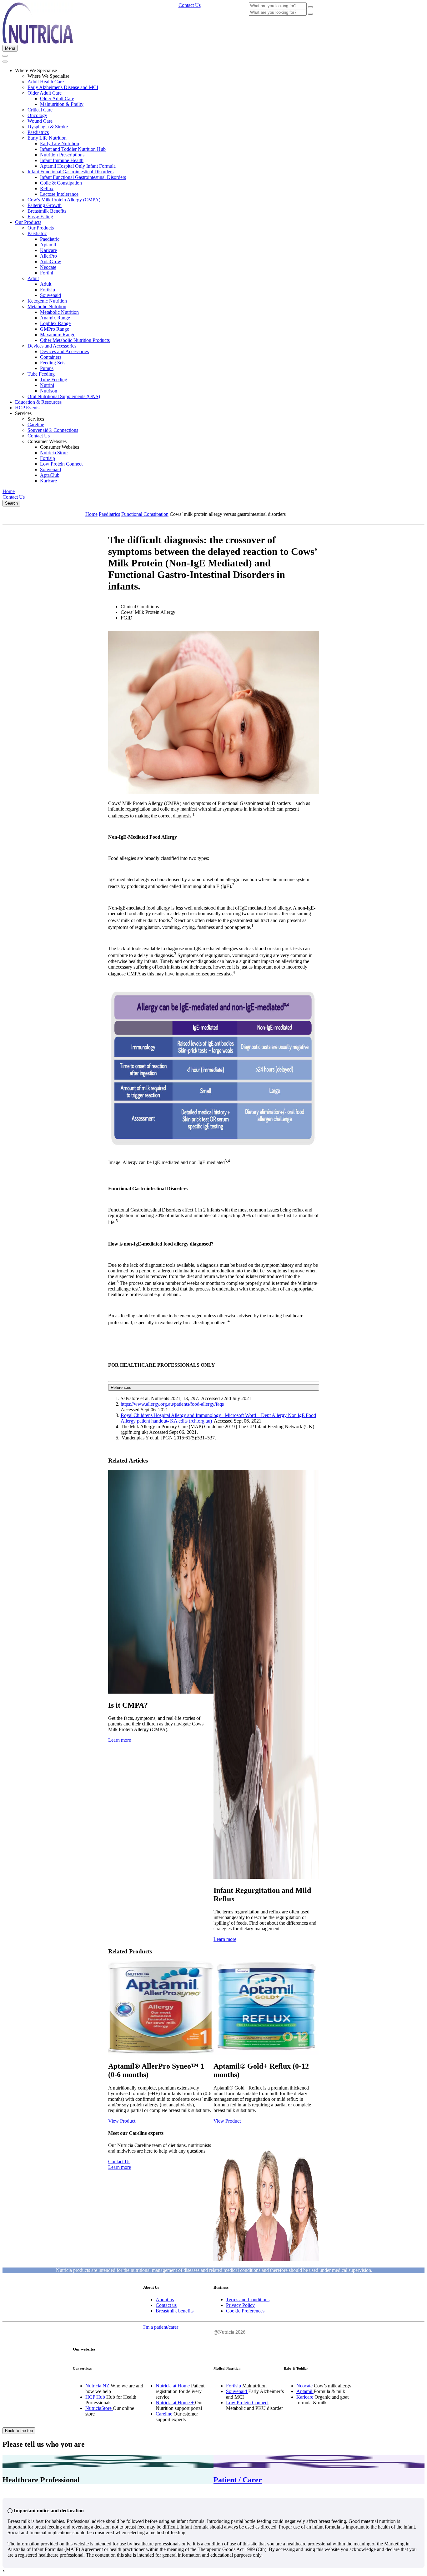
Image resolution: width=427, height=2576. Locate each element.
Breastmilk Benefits (47, 211)
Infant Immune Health (62, 160)
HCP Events (27, 408)
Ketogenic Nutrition (47, 301)
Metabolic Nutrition (47, 306)
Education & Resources (38, 402)
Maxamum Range (58, 335)
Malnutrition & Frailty (62, 104)
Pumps (47, 368)
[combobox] (278, 6)
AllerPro (48, 256)
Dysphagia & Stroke (48, 127)
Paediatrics (38, 132)
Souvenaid (50, 295)
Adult (33, 278)
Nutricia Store (54, 453)
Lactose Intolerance (59, 194)
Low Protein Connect (61, 464)
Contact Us (39, 436)
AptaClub (50, 475)
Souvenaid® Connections (53, 430)
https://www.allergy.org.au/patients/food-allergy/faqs (172, 1404)
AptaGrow (51, 262)
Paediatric (37, 233)
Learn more (120, 1740)
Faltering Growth (45, 205)
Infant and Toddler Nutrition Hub (73, 149)
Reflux (47, 188)
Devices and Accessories (52, 346)
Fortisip (48, 290)
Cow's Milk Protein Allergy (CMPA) (64, 200)
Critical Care (40, 110)
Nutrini (47, 385)
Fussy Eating (40, 217)
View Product (122, 2121)
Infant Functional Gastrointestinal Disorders (70, 172)
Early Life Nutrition (47, 138)
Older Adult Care (45, 93)
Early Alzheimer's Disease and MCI (63, 87)
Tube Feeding (41, 374)
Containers (51, 357)
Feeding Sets (53, 363)
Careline (36, 424)
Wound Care (40, 121)
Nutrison (49, 391)
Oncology (37, 115)
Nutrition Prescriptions (62, 155)
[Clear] (310, 7)
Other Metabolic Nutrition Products (75, 340)
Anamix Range (55, 318)
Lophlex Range (55, 323)
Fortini (47, 273)
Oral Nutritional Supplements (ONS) (64, 396)
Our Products (28, 222)
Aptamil (48, 245)
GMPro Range (55, 329)
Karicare (48, 250)
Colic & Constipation (61, 183)
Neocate (48, 267)
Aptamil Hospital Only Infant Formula (78, 166)
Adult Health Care (46, 82)
